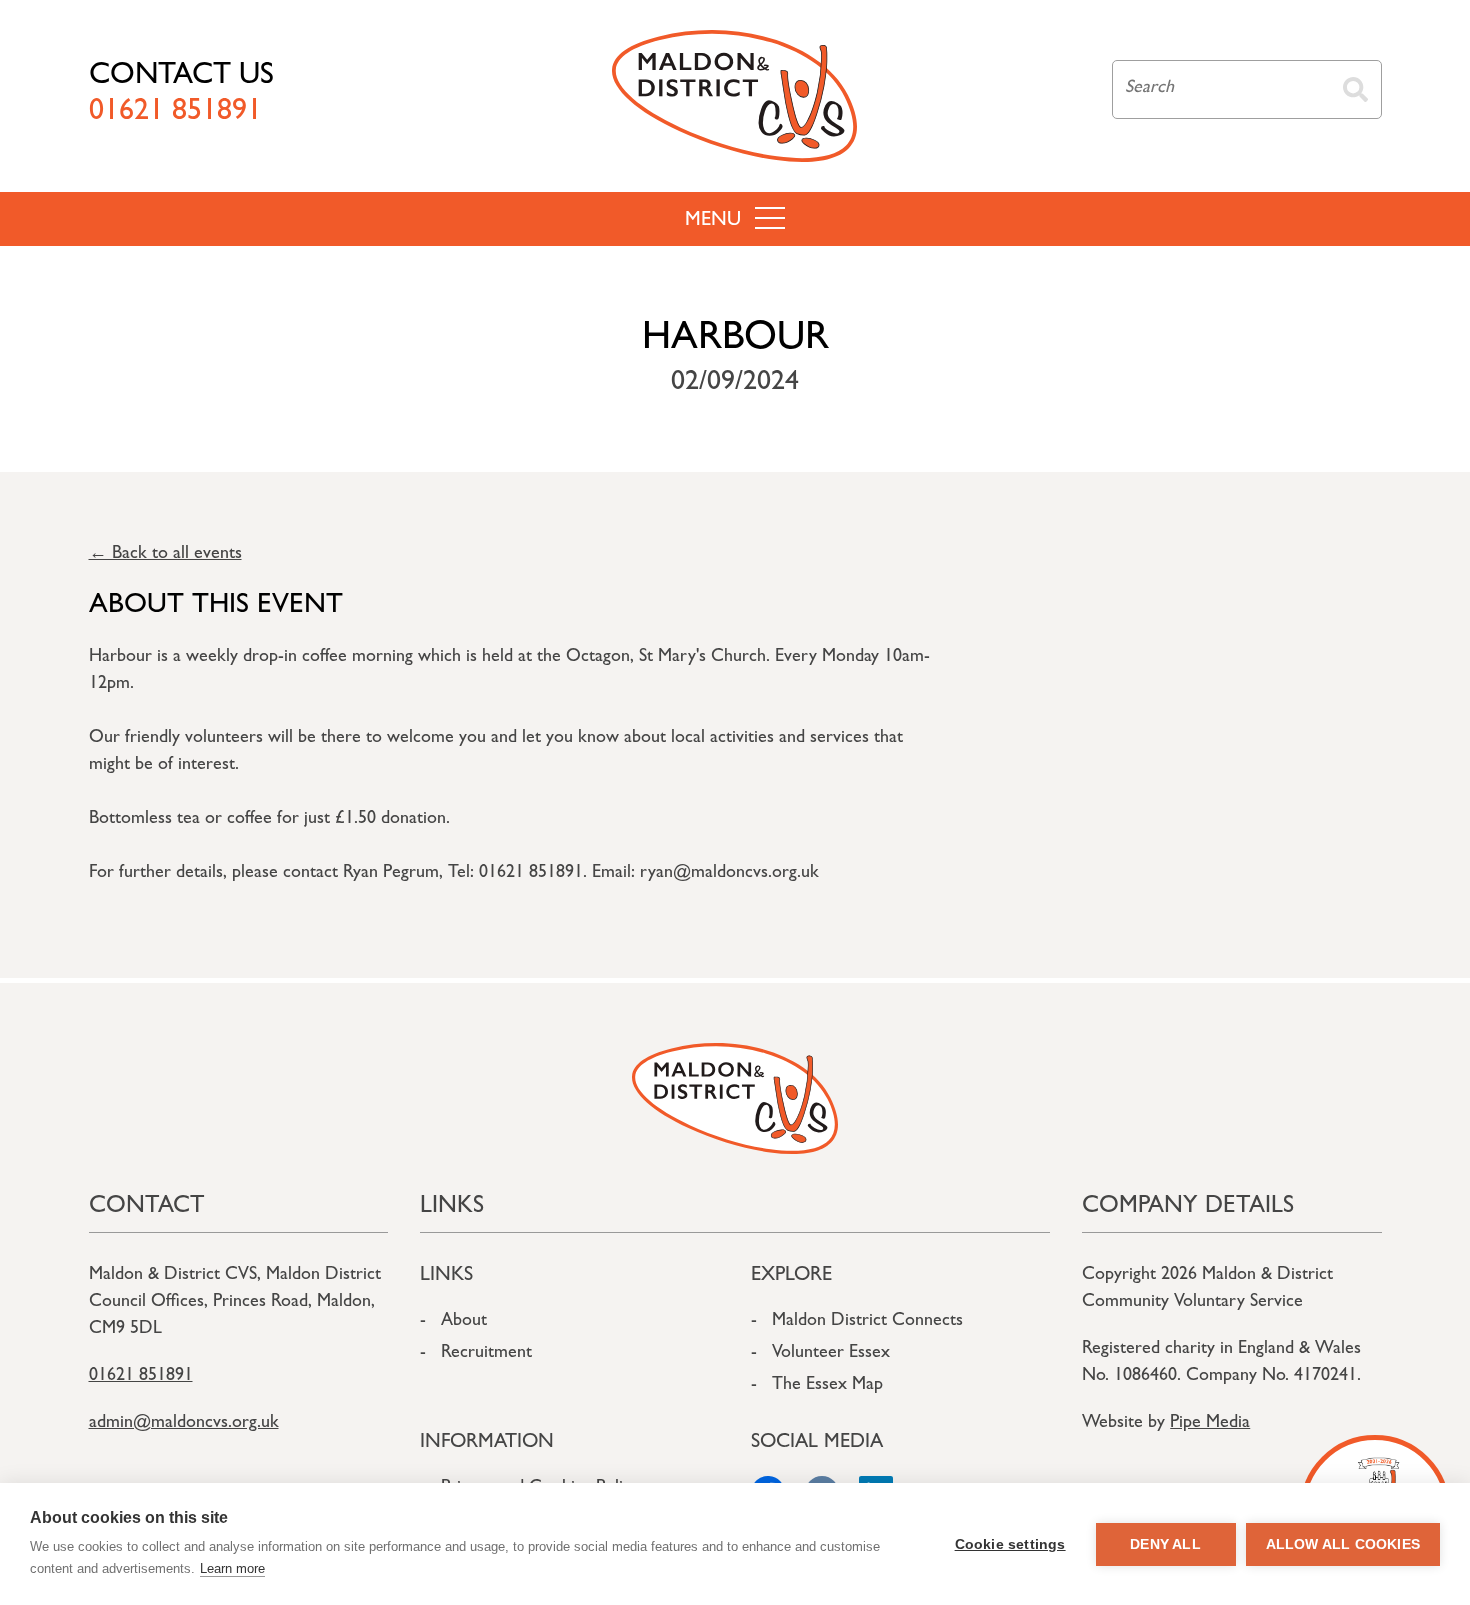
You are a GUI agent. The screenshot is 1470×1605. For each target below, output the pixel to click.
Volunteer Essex (831, 1354)
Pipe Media (1210, 1424)
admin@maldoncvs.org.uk (184, 1424)
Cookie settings (1010, 1544)
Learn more (232, 1568)
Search (1355, 89)
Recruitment (486, 1354)
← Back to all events (165, 555)
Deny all (1165, 1544)
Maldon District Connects (867, 1322)
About (464, 1322)
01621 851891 (141, 1377)
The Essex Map (827, 1386)
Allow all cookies (1343, 1544)
